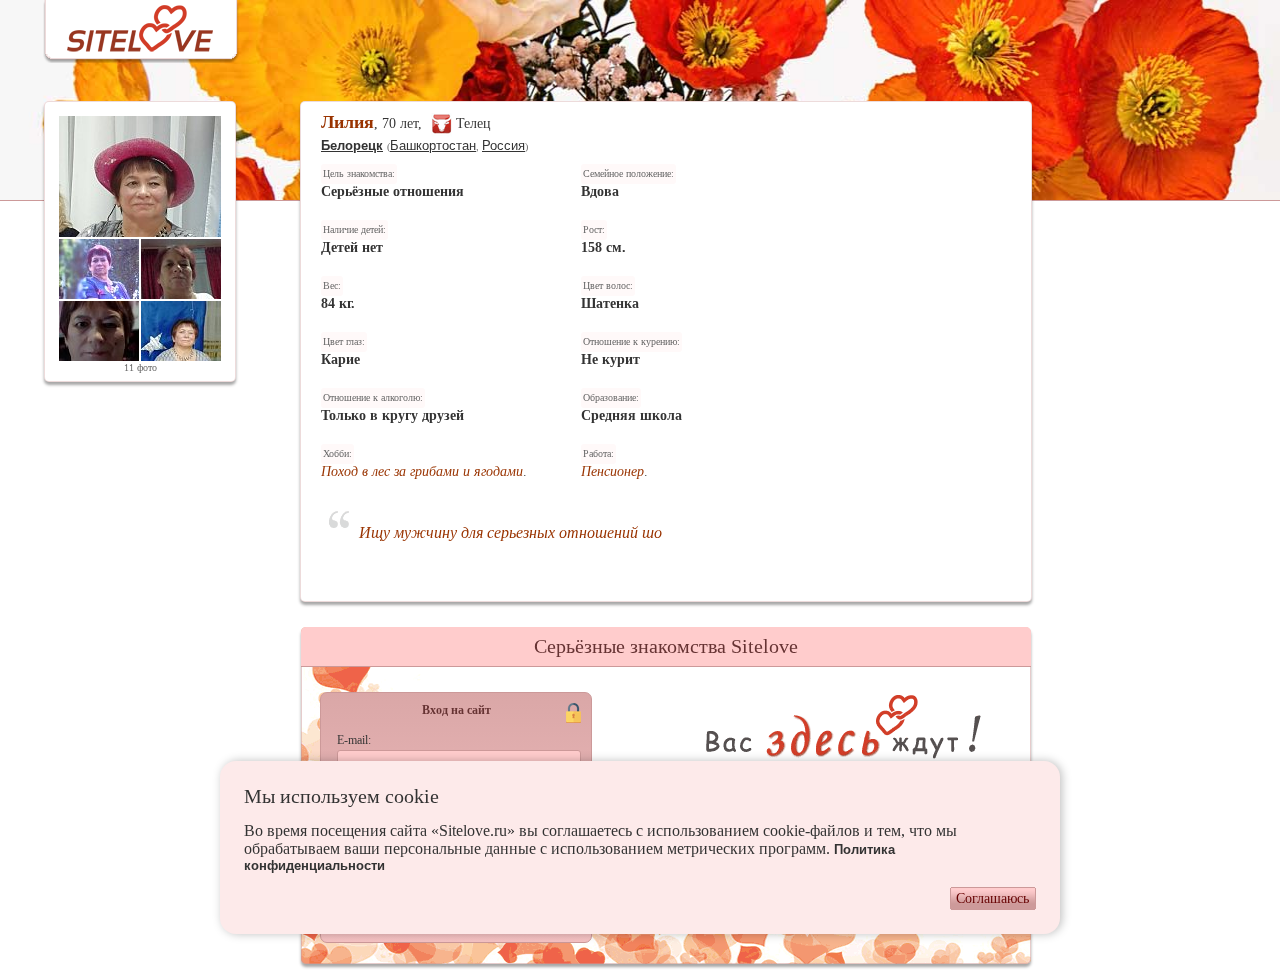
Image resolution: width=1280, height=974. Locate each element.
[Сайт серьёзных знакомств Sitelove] (124, 23)
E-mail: (354, 740)
